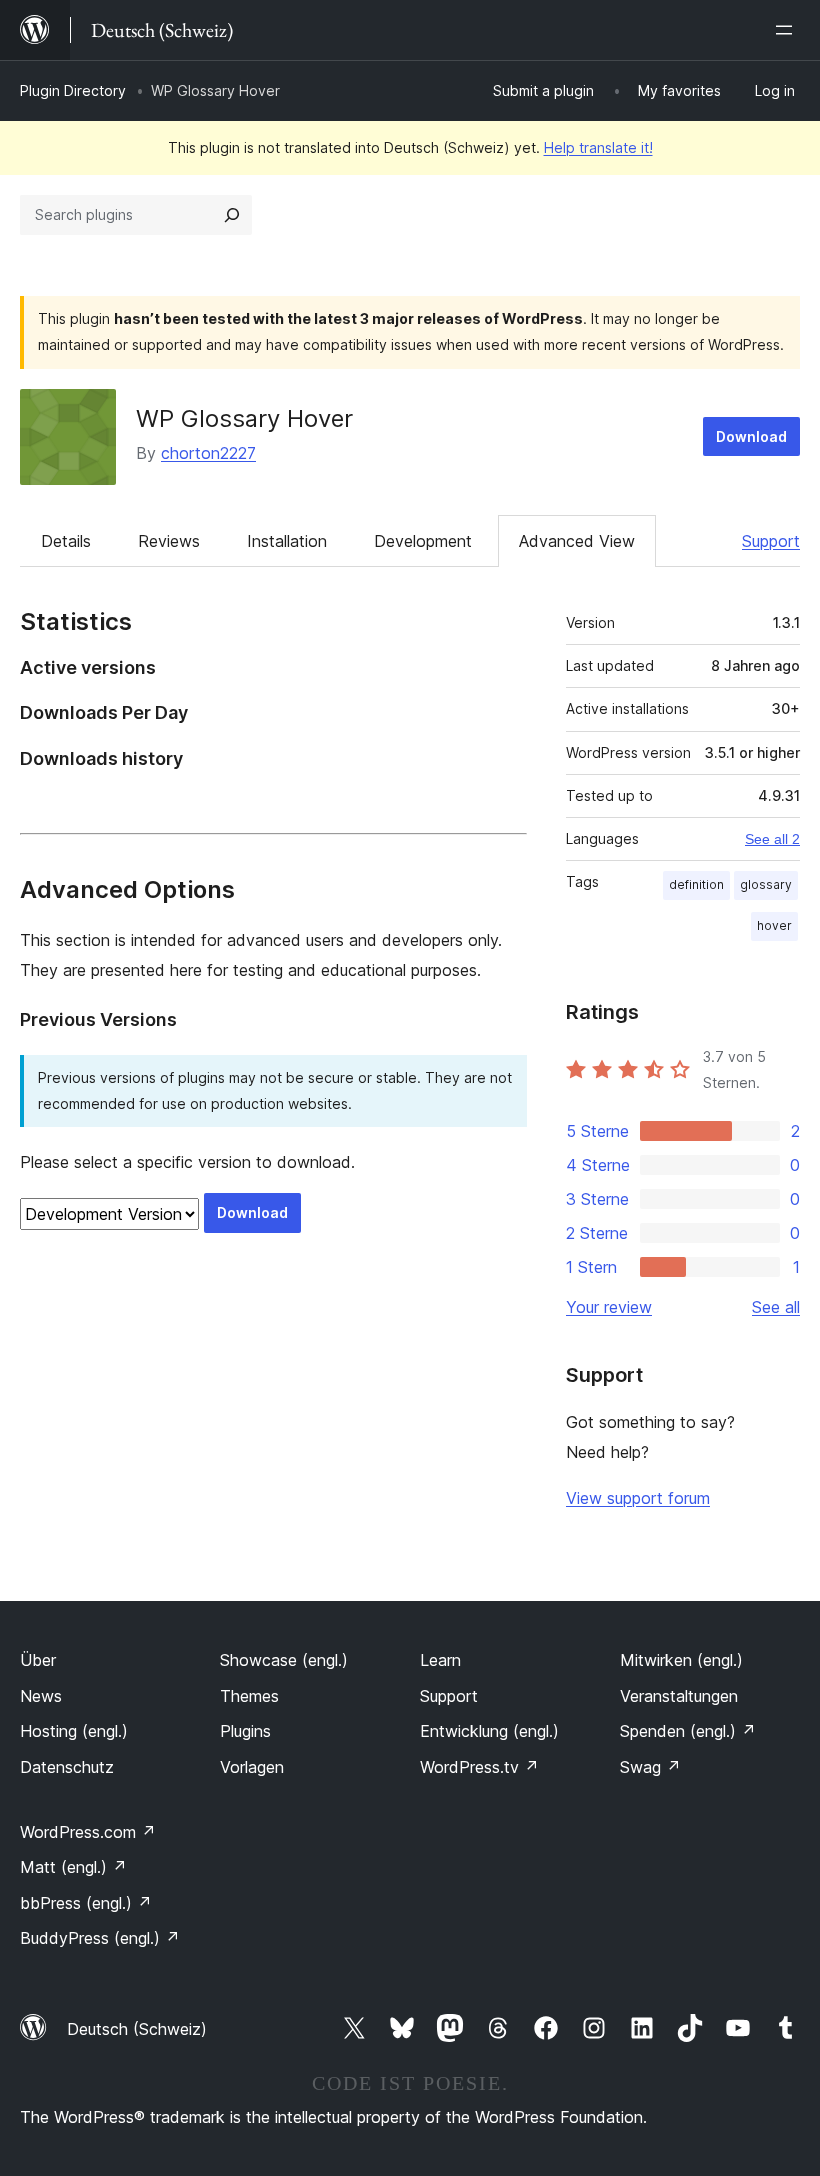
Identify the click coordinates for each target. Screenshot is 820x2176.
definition (696, 884)
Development (423, 541)
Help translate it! (598, 147)
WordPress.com (88, 1832)
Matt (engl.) (73, 1867)
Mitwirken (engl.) (681, 1660)
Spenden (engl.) (688, 1731)
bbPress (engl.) (86, 1903)
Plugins (245, 1731)
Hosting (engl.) (74, 1731)
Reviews (169, 541)
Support (771, 541)
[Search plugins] (232, 215)
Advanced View (577, 541)
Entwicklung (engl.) (489, 1731)
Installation (287, 541)
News (41, 1696)
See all (776, 1307)
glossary (766, 884)
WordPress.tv (479, 1767)
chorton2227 (208, 453)
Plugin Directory (73, 90)
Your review (609, 1307)
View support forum (638, 1498)
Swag (650, 1767)
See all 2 (772, 839)
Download (751, 436)
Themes (249, 1696)
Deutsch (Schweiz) (137, 2029)
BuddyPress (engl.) (100, 1938)
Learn (440, 1660)
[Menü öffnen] (788, 30)
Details (66, 541)
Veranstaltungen (679, 1696)
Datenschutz (67, 1767)
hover (774, 925)
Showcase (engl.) (284, 1660)
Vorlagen (252, 1767)
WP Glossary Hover (244, 418)
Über (38, 1660)
